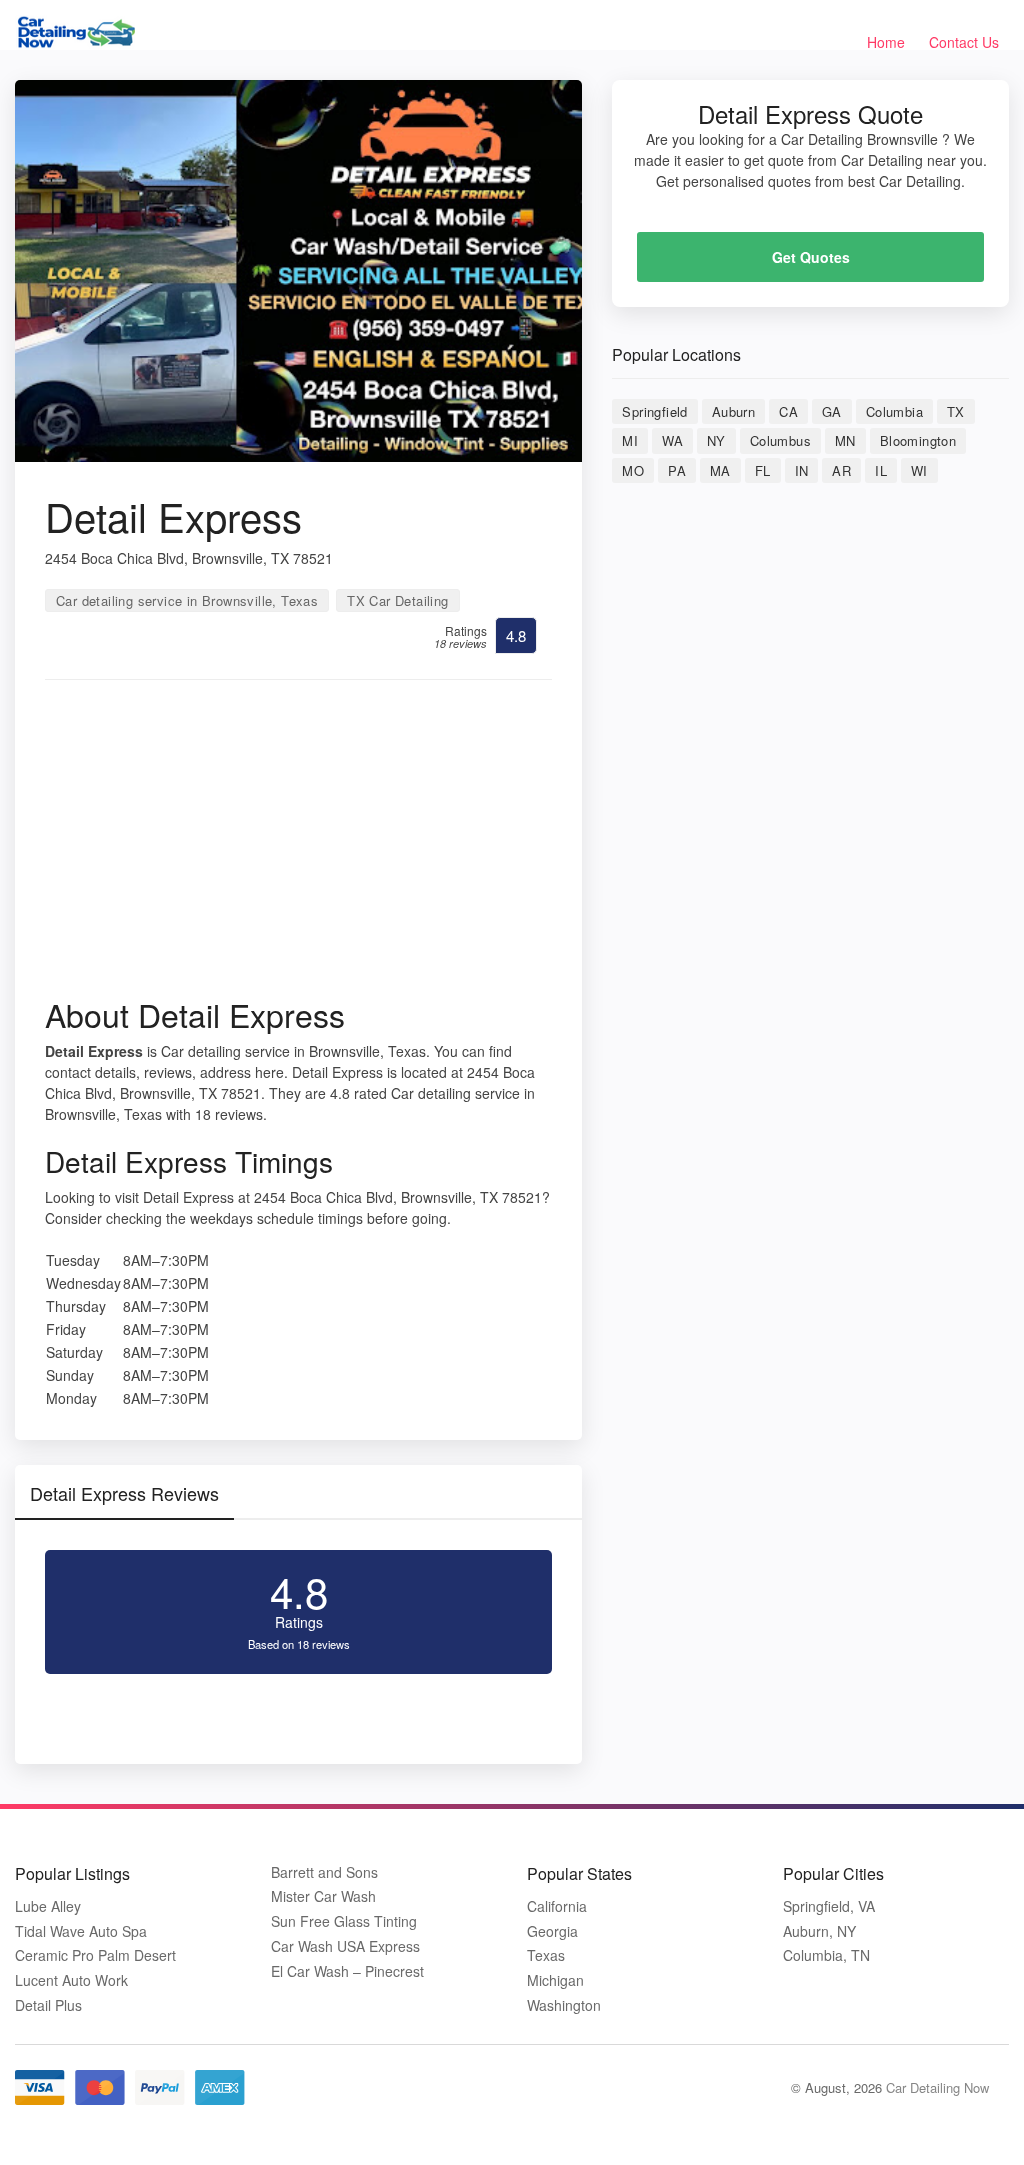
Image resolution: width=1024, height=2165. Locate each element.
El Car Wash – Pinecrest (347, 1971)
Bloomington (918, 440)
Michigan (555, 1980)
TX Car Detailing (397, 600)
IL (881, 470)
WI (919, 470)
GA (832, 411)
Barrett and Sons (324, 1872)
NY (716, 440)
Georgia (552, 1931)
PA (677, 470)
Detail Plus (48, 2005)
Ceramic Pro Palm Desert (95, 1955)
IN (802, 470)
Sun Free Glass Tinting (344, 1921)
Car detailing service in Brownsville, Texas (187, 600)
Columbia (894, 411)
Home (886, 42)
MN (845, 440)
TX (956, 411)
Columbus (780, 440)
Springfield (654, 411)
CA (788, 411)
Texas (546, 1955)
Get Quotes (811, 257)
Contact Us (964, 42)
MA (720, 470)
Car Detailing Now (937, 2087)
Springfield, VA (829, 1906)
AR (841, 470)
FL (763, 470)
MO (633, 470)
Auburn (733, 411)
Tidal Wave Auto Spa (81, 1931)
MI (630, 440)
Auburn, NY (819, 1931)
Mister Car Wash (323, 1896)
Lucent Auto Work (71, 1980)
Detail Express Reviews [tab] (124, 1493)
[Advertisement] (298, 845)
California (557, 1906)
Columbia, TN (826, 1955)
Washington (564, 2005)
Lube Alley (48, 1906)
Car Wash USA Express (345, 1946)
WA (672, 440)
